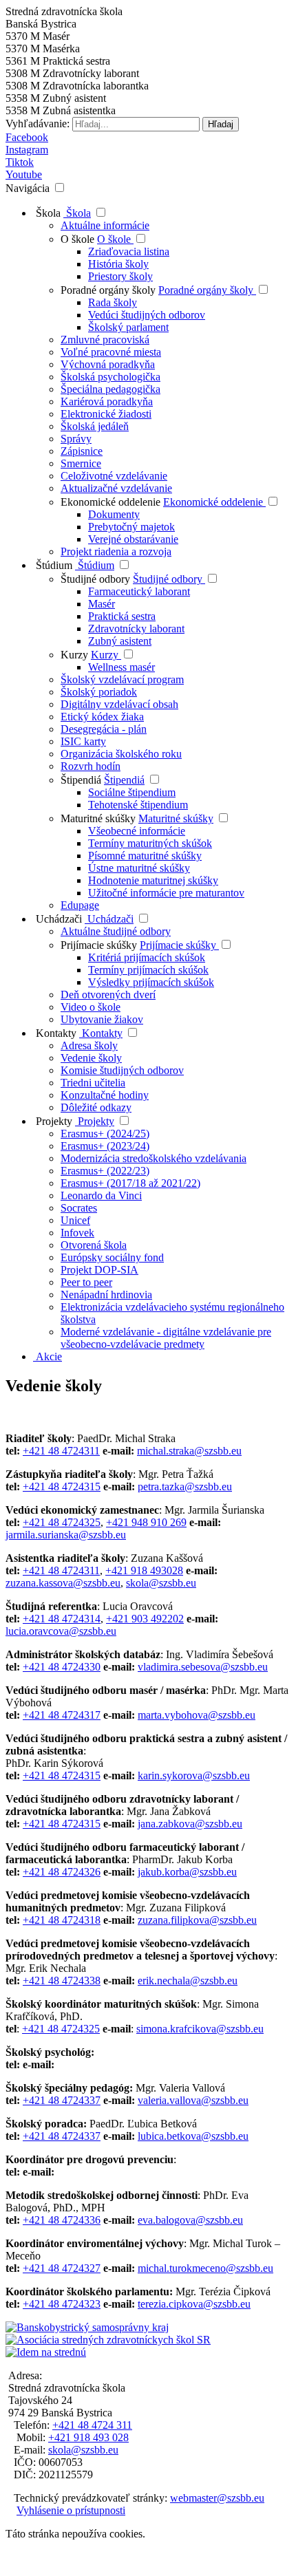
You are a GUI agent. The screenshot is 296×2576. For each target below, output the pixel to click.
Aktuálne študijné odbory (116, 931)
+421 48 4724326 (62, 1872)
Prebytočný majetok (131, 527)
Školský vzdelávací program (122, 679)
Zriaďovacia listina (129, 251)
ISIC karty (83, 741)
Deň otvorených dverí (108, 995)
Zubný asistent (120, 641)
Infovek (77, 1233)
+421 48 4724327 (62, 2268)
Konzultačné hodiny (105, 1095)
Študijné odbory (97, 579)
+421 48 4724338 (62, 1981)
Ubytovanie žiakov (102, 1019)
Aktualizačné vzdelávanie (116, 488)
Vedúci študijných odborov (147, 315)
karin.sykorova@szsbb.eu (194, 1775)
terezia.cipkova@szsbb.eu (194, 2304)
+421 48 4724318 (62, 1920)
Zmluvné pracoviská (105, 340)
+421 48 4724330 (62, 1667)
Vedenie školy (91, 1058)
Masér (102, 604)
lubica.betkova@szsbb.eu (193, 2136)
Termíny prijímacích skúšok (148, 970)
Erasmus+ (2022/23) (105, 1171)
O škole (79, 239)
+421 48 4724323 (62, 2304)
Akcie (47, 1356)
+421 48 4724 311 (92, 2425)
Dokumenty (114, 514)
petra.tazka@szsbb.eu (185, 1486)
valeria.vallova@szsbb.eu (193, 2100)
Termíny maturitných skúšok (150, 843)
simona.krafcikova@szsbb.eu (200, 2029)
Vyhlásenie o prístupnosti (71, 2510)
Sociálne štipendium (132, 792)
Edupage (80, 905)
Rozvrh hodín (91, 766)
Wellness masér (121, 667)
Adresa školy (89, 1045)
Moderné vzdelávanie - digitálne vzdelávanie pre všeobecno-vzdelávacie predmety (166, 1338)
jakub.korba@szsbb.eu (187, 1872)
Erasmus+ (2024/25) (105, 1134)
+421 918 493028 (144, 1570)
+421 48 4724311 (61, 1451)
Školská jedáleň (95, 426)
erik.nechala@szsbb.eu (188, 1981)
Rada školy (113, 302)
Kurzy (76, 655)
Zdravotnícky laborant (136, 629)
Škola (47, 213)
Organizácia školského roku (121, 754)
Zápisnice (82, 451)
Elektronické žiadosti (106, 414)
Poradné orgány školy (109, 290)
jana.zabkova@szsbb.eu (190, 1824)
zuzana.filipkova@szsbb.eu (197, 1920)
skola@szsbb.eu (161, 1583)
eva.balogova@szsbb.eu (190, 2220)
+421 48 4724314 (62, 1619)
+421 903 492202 (145, 1619)
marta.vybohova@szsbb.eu (197, 1715)
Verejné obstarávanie (133, 539)
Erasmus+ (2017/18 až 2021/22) (130, 1183)
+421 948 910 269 (146, 1522)
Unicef (75, 1220)
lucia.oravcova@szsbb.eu (61, 1631)
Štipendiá (81, 780)
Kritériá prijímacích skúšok (147, 957)
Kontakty (55, 1033)
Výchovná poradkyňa (108, 364)
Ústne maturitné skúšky (139, 868)
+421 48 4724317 (62, 1715)
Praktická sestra (122, 616)
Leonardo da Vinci (101, 1195)
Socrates (79, 1208)
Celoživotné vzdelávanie (114, 476)
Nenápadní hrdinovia (106, 1295)
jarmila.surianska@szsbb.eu (66, 1535)
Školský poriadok (99, 692)
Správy (76, 439)
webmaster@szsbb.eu (217, 2498)
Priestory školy (120, 276)
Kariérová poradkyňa (107, 401)
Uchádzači (57, 919)
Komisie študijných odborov (122, 1070)
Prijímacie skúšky (100, 945)
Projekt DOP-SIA (99, 1270)
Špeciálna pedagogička (110, 389)
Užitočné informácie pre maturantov (166, 893)
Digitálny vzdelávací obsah (119, 704)
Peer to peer (86, 1282)
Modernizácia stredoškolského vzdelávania (154, 1158)
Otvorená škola (94, 1245)
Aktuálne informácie (105, 225)
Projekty (53, 1121)
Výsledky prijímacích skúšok (151, 982)
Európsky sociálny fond (112, 1257)
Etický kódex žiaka (102, 717)
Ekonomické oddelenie (112, 502)
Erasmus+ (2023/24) (105, 1146)
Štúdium (53, 565)
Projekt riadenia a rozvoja (116, 551)
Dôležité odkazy (96, 1107)
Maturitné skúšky (98, 818)
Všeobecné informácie (137, 831)
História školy (118, 264)
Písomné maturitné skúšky (145, 856)
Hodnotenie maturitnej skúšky (153, 880)
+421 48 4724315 (62, 1486)
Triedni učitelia (93, 1083)
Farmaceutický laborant (139, 591)
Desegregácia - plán (104, 729)
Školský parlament (128, 327)
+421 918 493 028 (88, 2437)
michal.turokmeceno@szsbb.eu (205, 2268)
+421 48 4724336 (62, 2220)
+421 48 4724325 (62, 1522)
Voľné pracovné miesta (111, 352)
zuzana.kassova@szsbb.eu (63, 1583)
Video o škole (91, 1007)
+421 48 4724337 (62, 2100)
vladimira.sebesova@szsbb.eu (203, 1667)
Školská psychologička (110, 377)
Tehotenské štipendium (138, 805)
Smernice (81, 463)
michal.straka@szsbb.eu (189, 1451)
